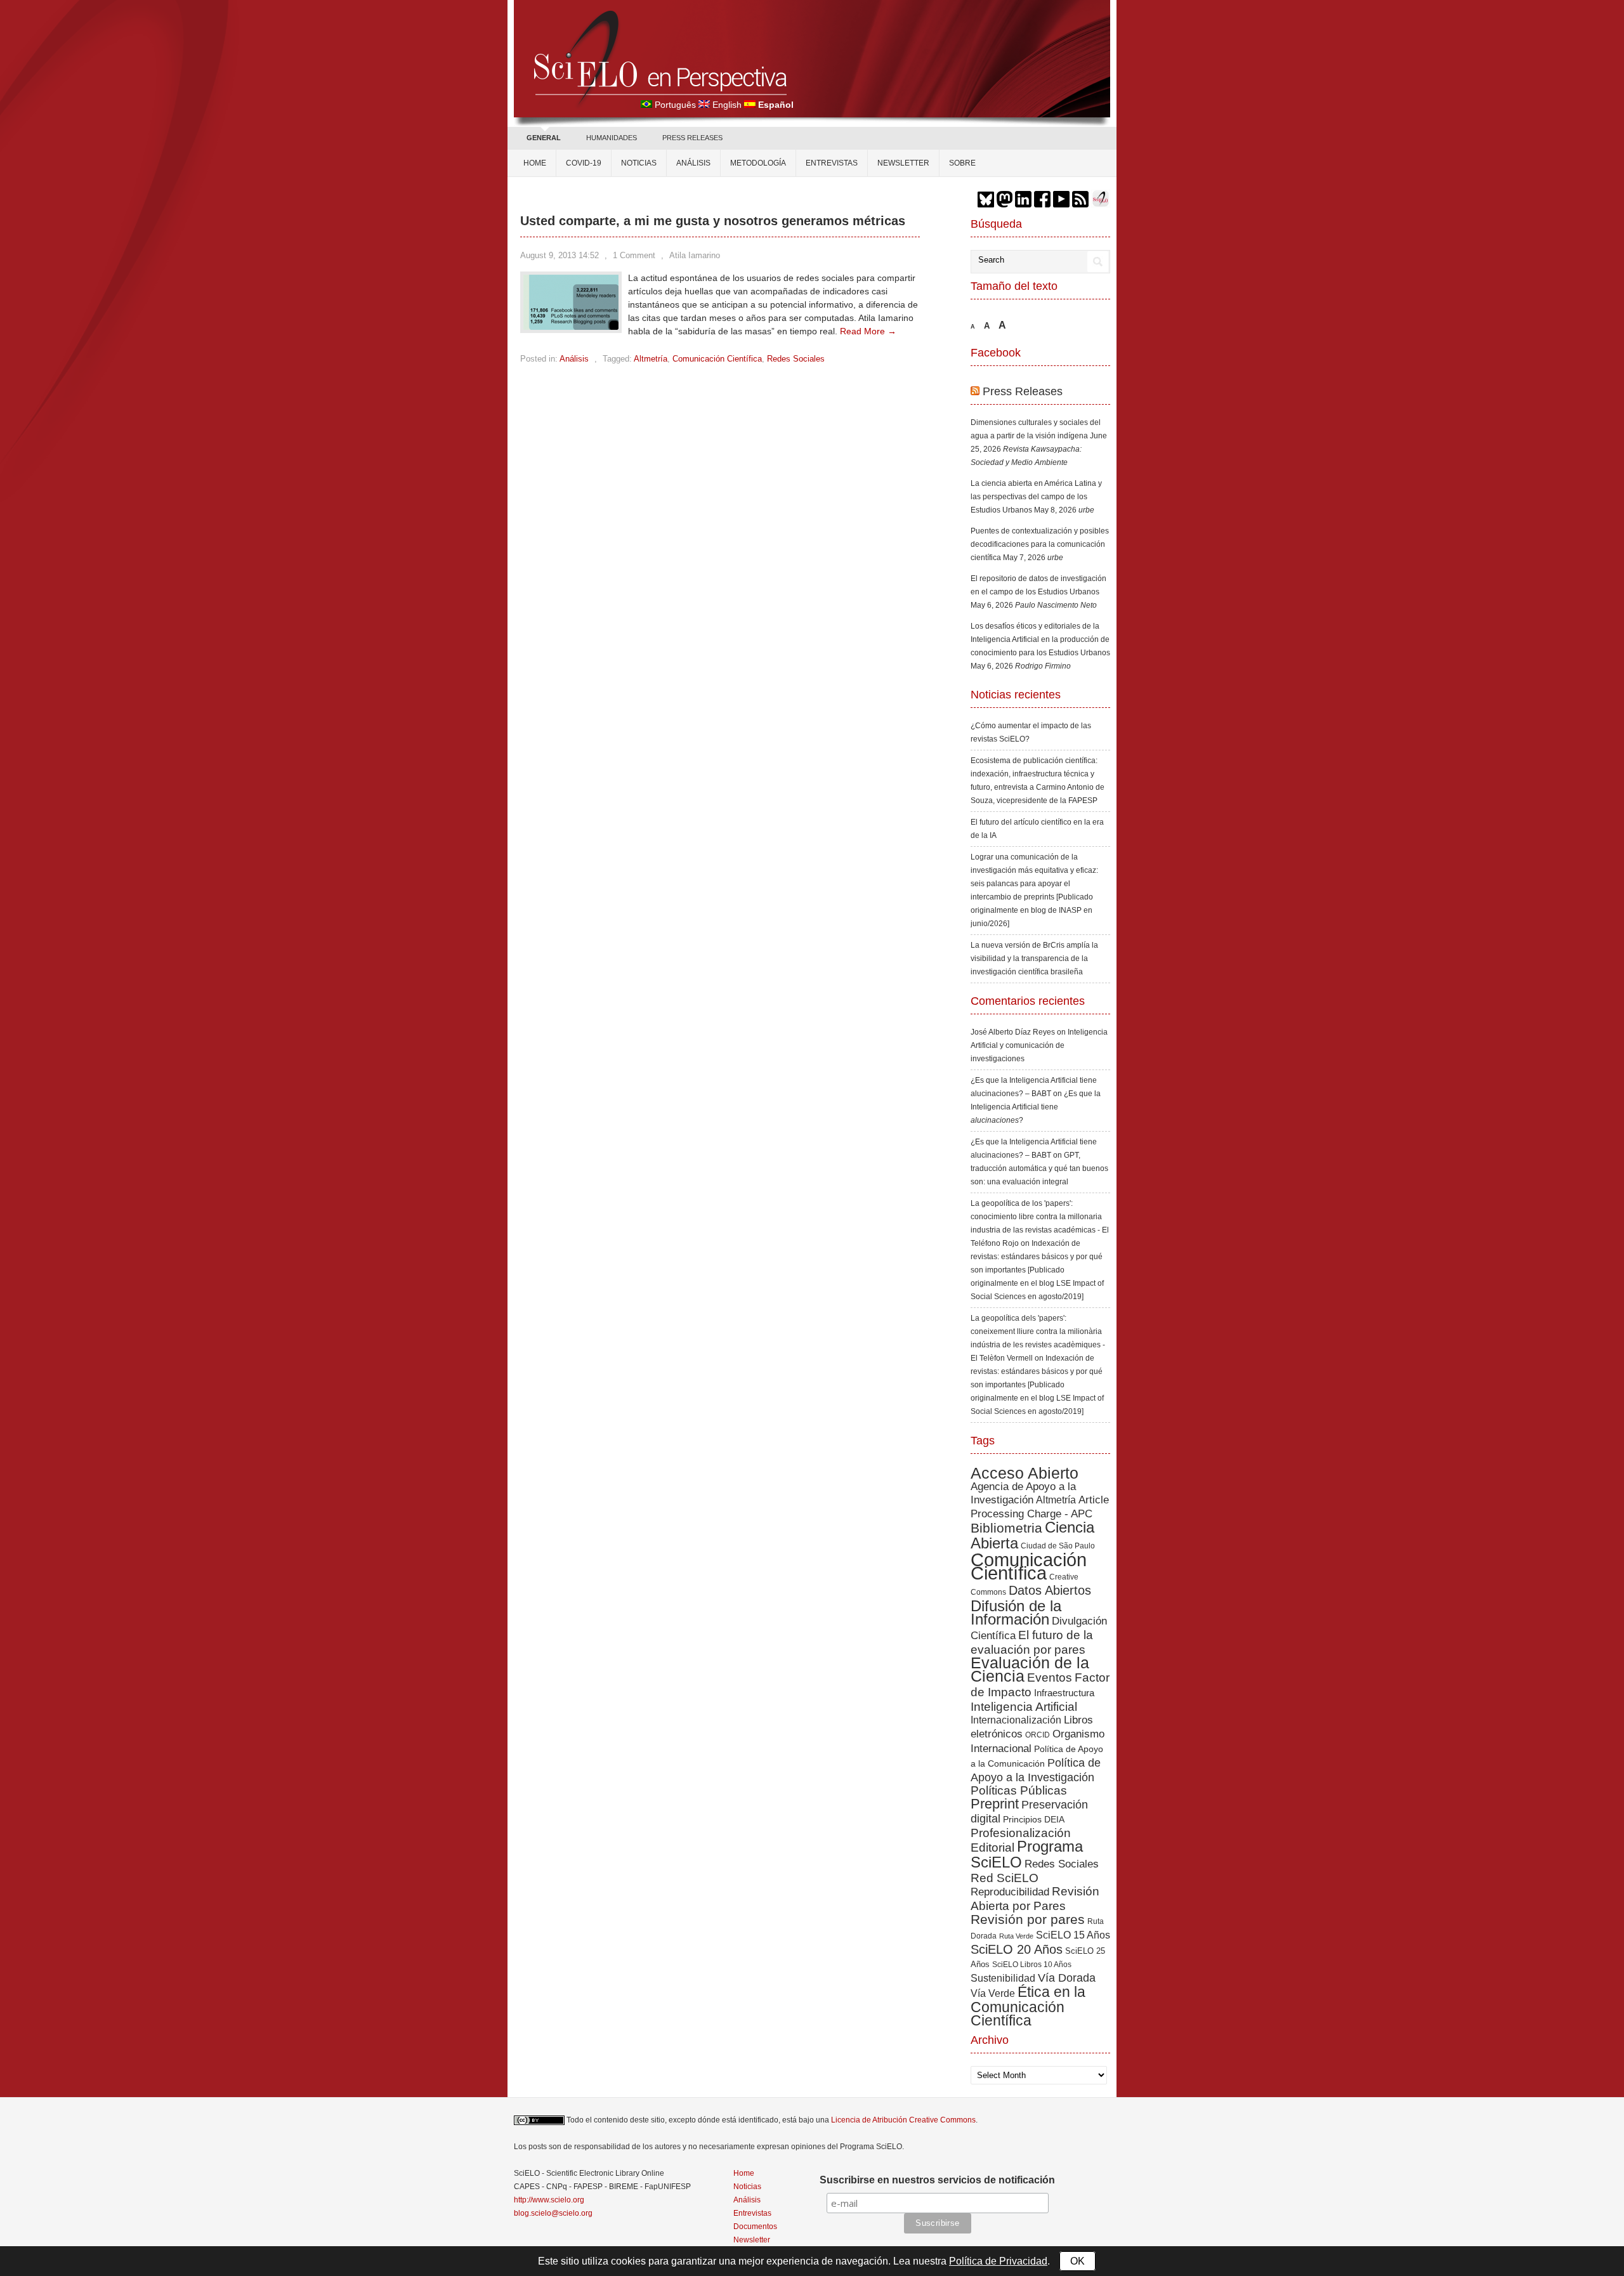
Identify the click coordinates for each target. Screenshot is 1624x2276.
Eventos (1050, 1678)
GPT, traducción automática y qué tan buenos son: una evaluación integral (1039, 1168)
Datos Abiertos (1050, 1590)
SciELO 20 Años (1017, 1949)
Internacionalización (1016, 1720)
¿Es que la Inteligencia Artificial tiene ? (1036, 1107)
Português (675, 105)
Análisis (693, 163)
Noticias (639, 163)
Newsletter (903, 163)
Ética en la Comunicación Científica (1028, 2006)
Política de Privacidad (998, 2261)
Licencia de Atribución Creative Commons (903, 2120)
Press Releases (1023, 391)
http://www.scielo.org (549, 2200)
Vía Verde (993, 1993)
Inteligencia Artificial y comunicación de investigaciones (1039, 1045)
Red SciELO (1005, 1878)
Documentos (755, 2227)
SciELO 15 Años (1073, 1935)
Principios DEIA (1034, 1819)
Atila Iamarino (695, 255)
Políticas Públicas (1019, 1790)
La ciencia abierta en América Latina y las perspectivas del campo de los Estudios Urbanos (1036, 497)
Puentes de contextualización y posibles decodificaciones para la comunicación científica (1040, 544)
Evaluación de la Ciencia (1030, 1670)
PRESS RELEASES (692, 138)
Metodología (758, 163)
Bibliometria (1006, 1528)
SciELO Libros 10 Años (1032, 1965)
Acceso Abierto (1025, 1473)
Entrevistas (832, 163)
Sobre (962, 163)
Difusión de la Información (1016, 1612)
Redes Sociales (796, 359)
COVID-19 (584, 163)
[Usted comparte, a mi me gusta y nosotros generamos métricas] (571, 327)
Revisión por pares (1028, 1919)
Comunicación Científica (717, 359)
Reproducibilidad (1010, 1892)
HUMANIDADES (612, 138)
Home (535, 163)
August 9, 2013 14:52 (560, 255)
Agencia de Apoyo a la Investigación (1023, 1493)
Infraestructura (1064, 1693)
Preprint (995, 1804)
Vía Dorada (1067, 1978)
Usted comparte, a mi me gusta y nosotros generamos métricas (713, 221)
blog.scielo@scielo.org (553, 2213)
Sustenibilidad (1003, 1978)
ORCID (1038, 1735)
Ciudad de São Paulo (1058, 1546)
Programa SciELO (1027, 1854)
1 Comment (634, 255)
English (727, 105)
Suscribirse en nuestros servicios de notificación (937, 2180)
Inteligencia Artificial (1024, 1707)
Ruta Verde (1016, 1936)
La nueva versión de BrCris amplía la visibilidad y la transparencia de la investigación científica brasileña (1034, 958)
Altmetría (651, 359)
